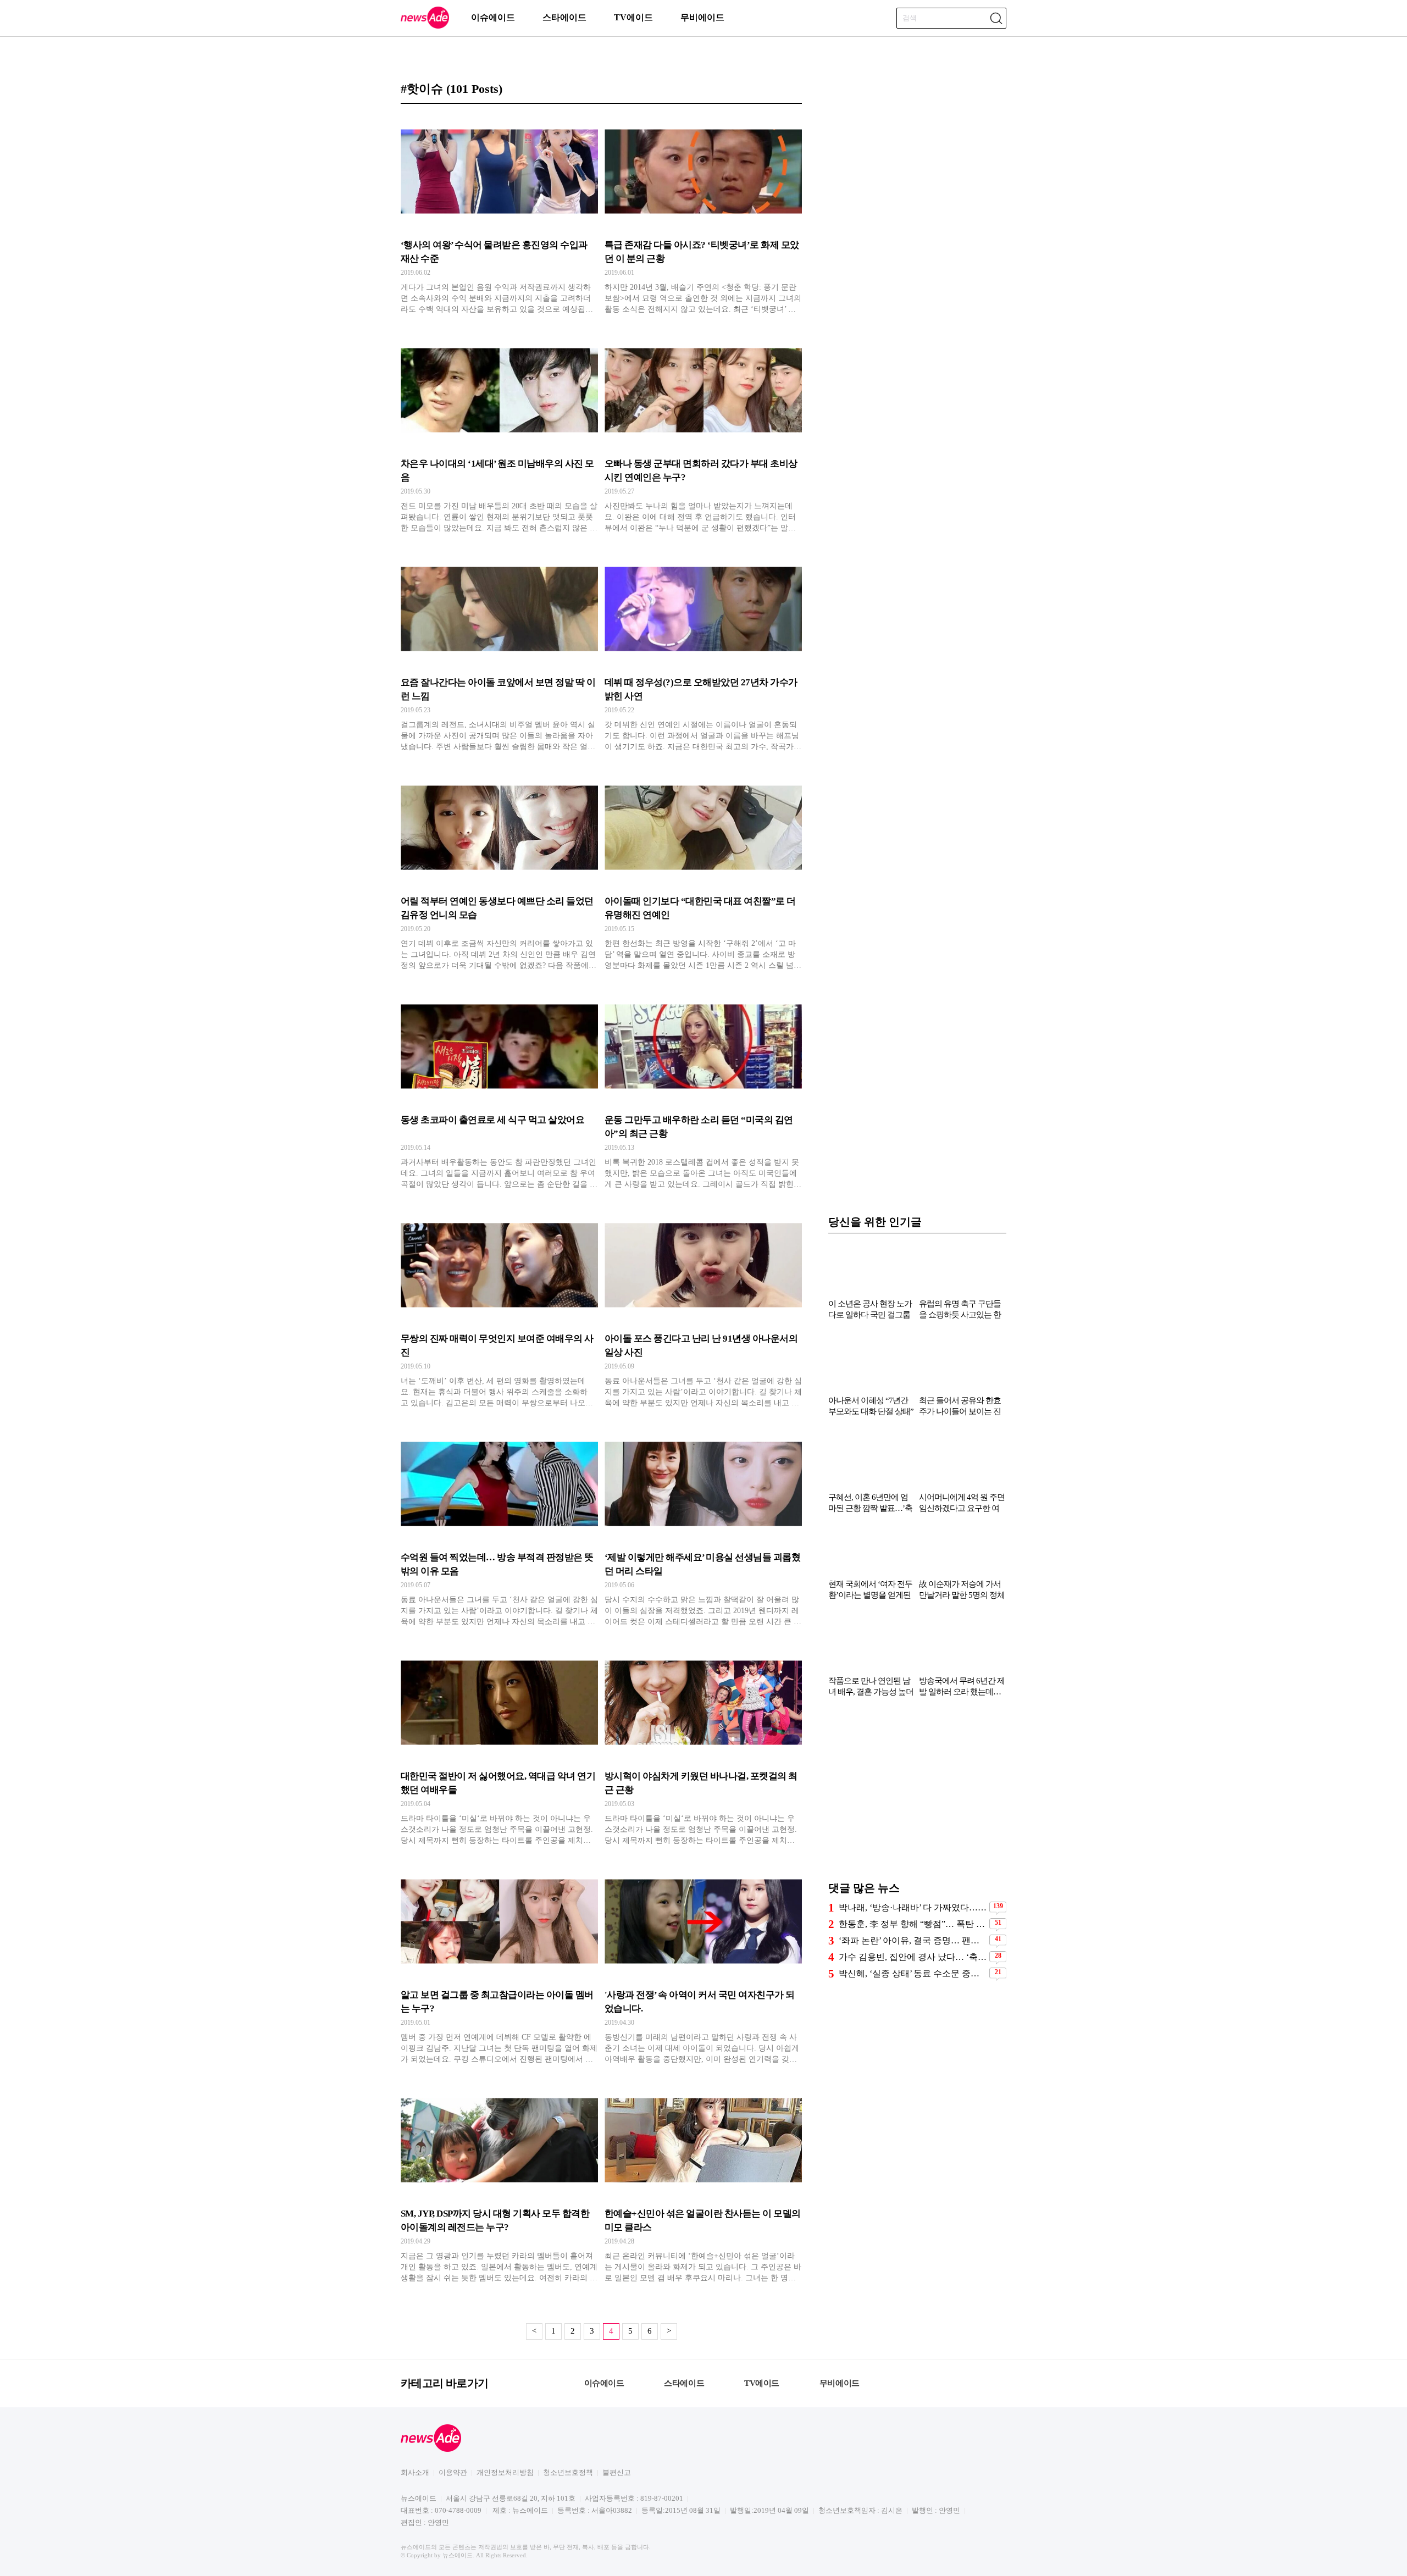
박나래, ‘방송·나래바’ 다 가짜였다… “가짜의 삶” (913, 1907)
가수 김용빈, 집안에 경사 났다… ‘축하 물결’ (913, 1957)
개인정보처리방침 (505, 2472)
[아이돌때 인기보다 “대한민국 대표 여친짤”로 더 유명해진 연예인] (703, 871)
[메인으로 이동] (425, 27)
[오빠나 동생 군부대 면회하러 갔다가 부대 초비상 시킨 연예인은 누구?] (703, 434)
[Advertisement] (917, 1794)
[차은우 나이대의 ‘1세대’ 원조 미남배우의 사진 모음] (499, 434)
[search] (996, 18)
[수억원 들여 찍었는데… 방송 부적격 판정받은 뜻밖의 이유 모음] (499, 1527)
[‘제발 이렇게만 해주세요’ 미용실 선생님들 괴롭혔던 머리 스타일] (703, 1527)
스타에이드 (564, 17)
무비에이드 (702, 17)
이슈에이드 (493, 17)
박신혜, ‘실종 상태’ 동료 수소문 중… (909, 1973)
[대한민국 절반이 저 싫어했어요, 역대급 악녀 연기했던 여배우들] (499, 1746)
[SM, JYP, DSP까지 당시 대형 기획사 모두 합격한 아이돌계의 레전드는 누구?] (499, 2184)
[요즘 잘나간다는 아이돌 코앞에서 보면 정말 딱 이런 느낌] (499, 652)
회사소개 (415, 2472)
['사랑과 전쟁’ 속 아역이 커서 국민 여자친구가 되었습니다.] (703, 1965)
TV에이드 (633, 17)
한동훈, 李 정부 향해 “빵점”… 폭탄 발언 (913, 1924)
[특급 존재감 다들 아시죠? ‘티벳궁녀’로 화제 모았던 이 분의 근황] (703, 215)
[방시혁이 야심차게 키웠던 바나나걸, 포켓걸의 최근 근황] (703, 1746)
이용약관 (453, 2472)
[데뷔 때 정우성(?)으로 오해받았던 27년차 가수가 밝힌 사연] (703, 652)
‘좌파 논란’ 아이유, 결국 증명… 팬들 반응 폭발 (913, 1940)
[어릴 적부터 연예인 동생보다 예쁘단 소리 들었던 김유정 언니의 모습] (499, 871)
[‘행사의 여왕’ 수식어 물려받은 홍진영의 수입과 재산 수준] (499, 215)
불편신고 (617, 2472)
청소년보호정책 (568, 2472)
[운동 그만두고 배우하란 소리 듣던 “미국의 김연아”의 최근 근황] (703, 1090)
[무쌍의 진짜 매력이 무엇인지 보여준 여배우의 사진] (499, 1309)
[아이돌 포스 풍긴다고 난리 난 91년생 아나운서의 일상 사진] (703, 1309)
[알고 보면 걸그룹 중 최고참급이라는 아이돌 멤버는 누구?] (499, 1965)
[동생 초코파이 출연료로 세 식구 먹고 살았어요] (499, 1090)
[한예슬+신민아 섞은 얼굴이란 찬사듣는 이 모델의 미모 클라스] (703, 2184)
